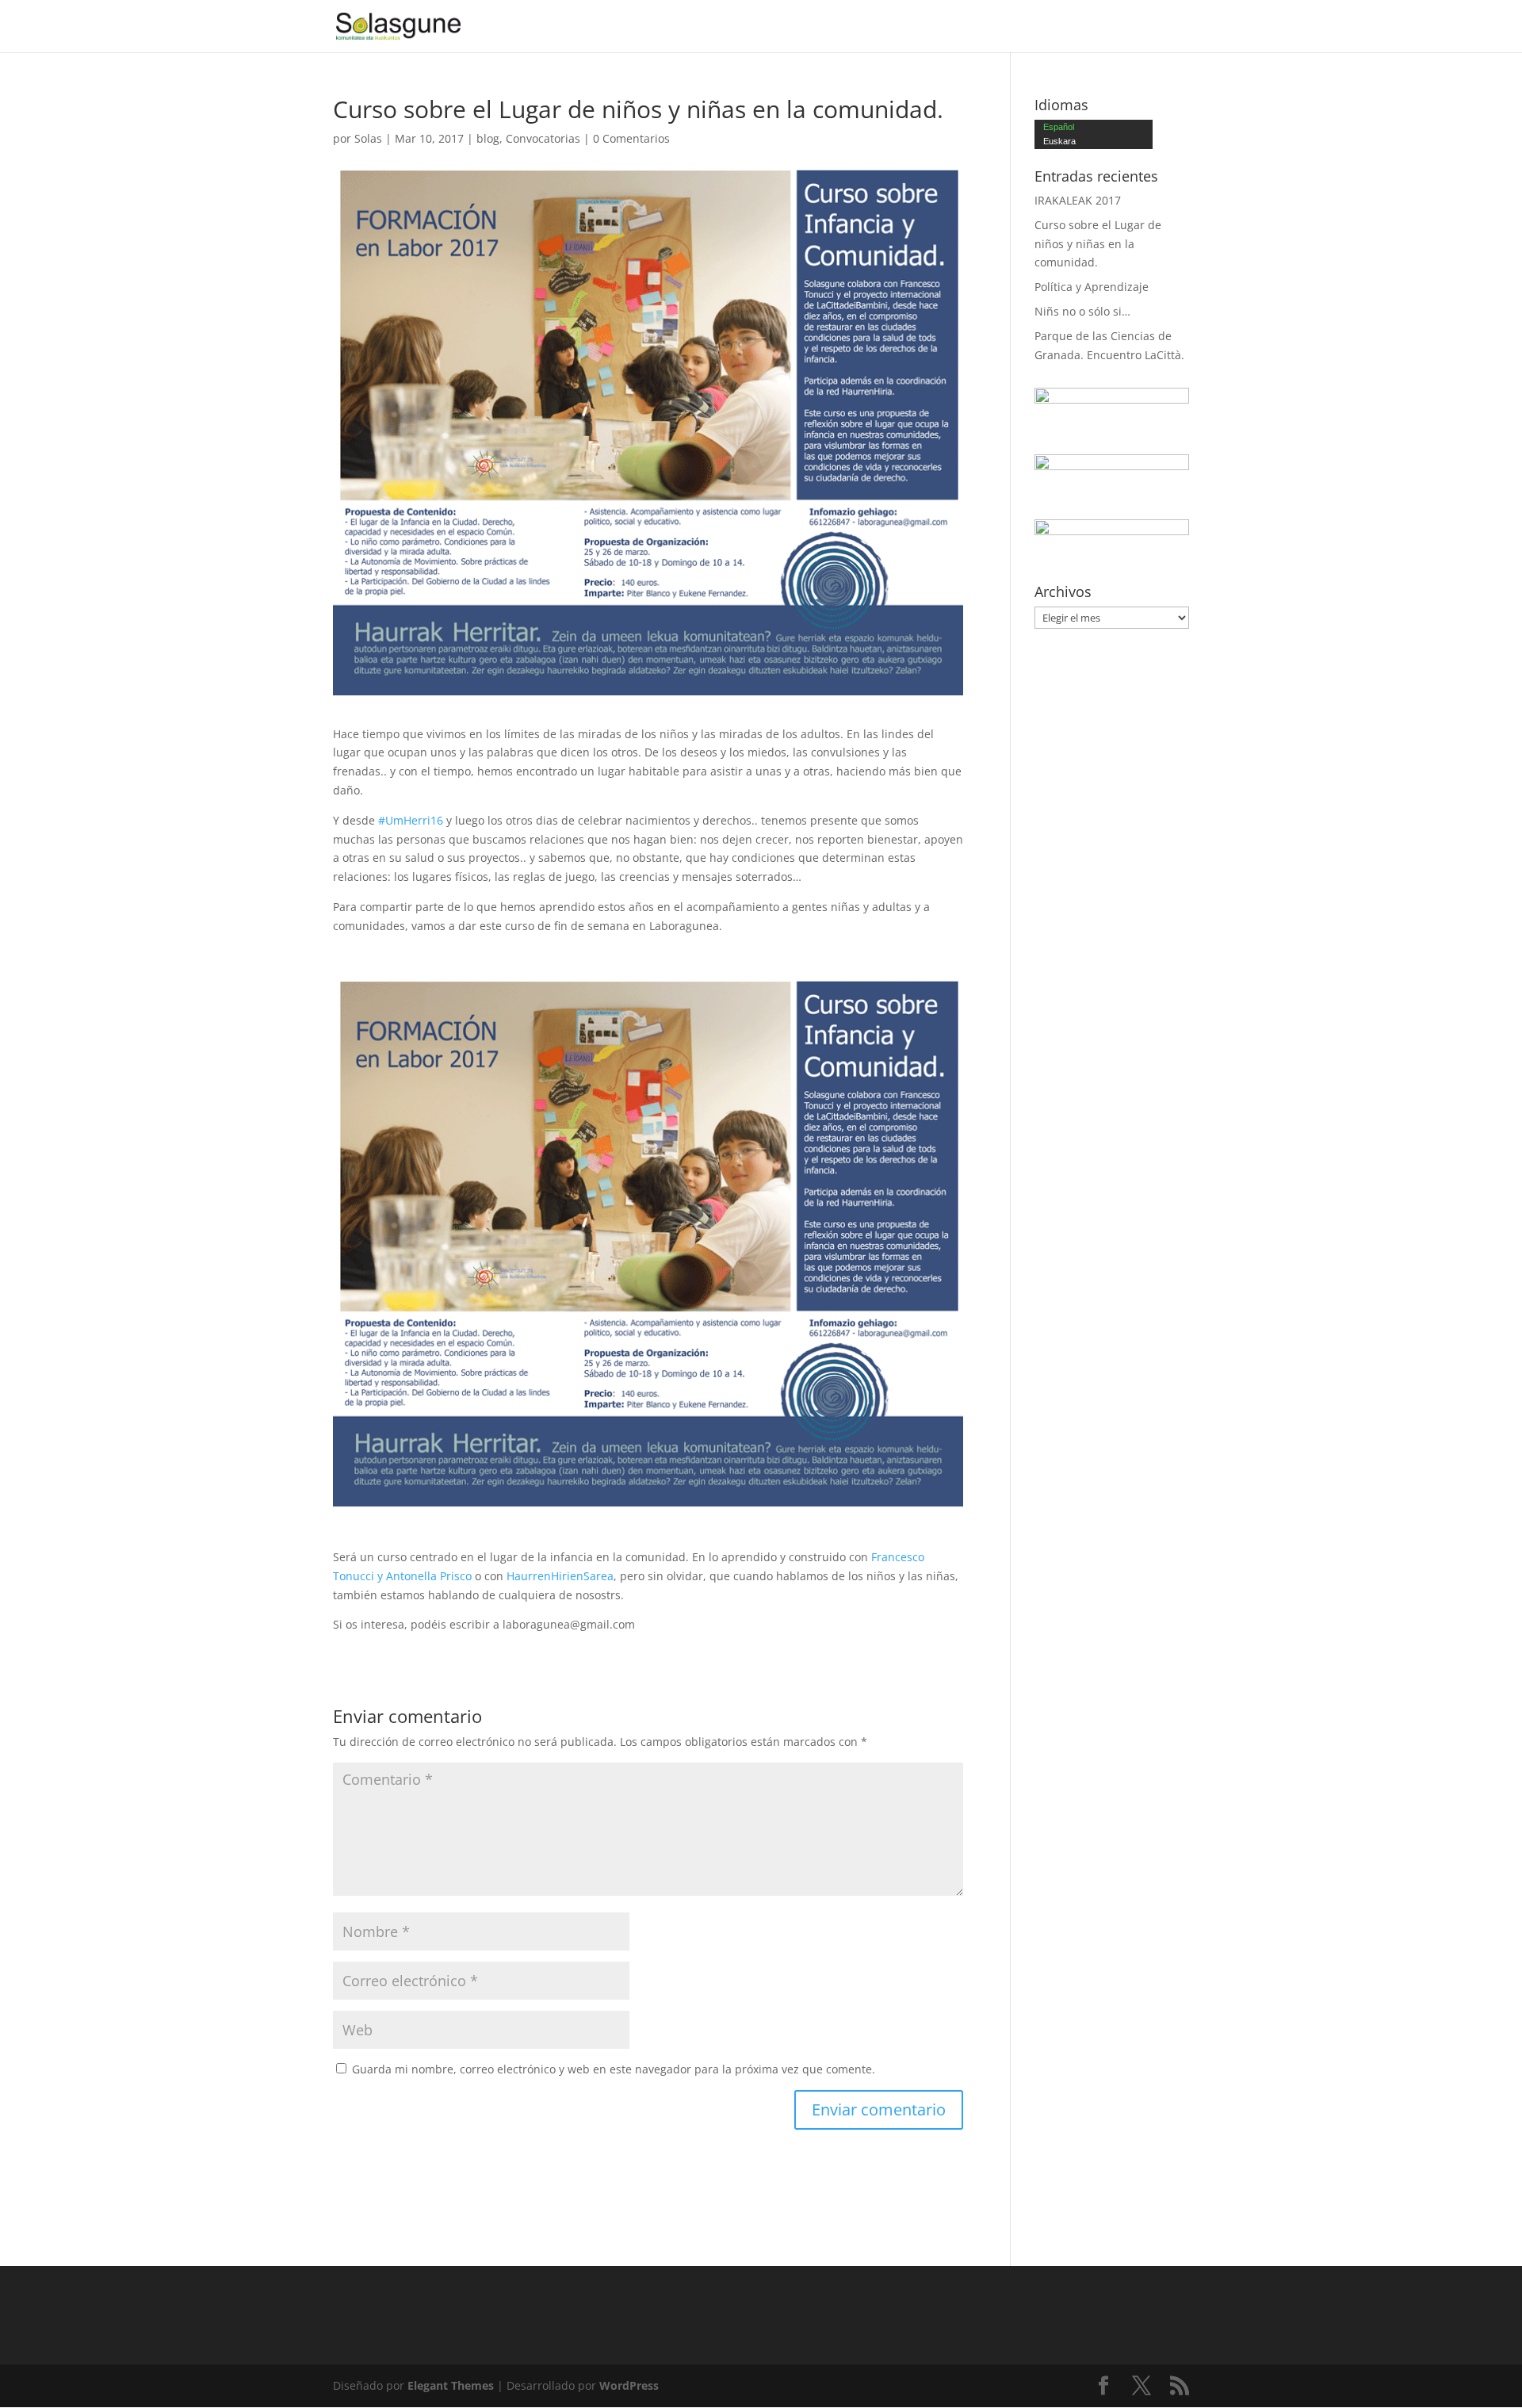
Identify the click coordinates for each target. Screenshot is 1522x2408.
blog (488, 138)
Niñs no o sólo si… (1082, 311)
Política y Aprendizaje (1092, 287)
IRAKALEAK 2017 (1078, 200)
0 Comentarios (631, 138)
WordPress (629, 2385)
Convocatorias (543, 138)
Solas (368, 138)
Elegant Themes (451, 2385)
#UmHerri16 (411, 820)
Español (1059, 127)
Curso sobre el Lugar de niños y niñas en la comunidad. (1098, 244)
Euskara (1059, 141)
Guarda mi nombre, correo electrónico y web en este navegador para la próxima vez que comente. (614, 2069)
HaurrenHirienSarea (560, 1576)
